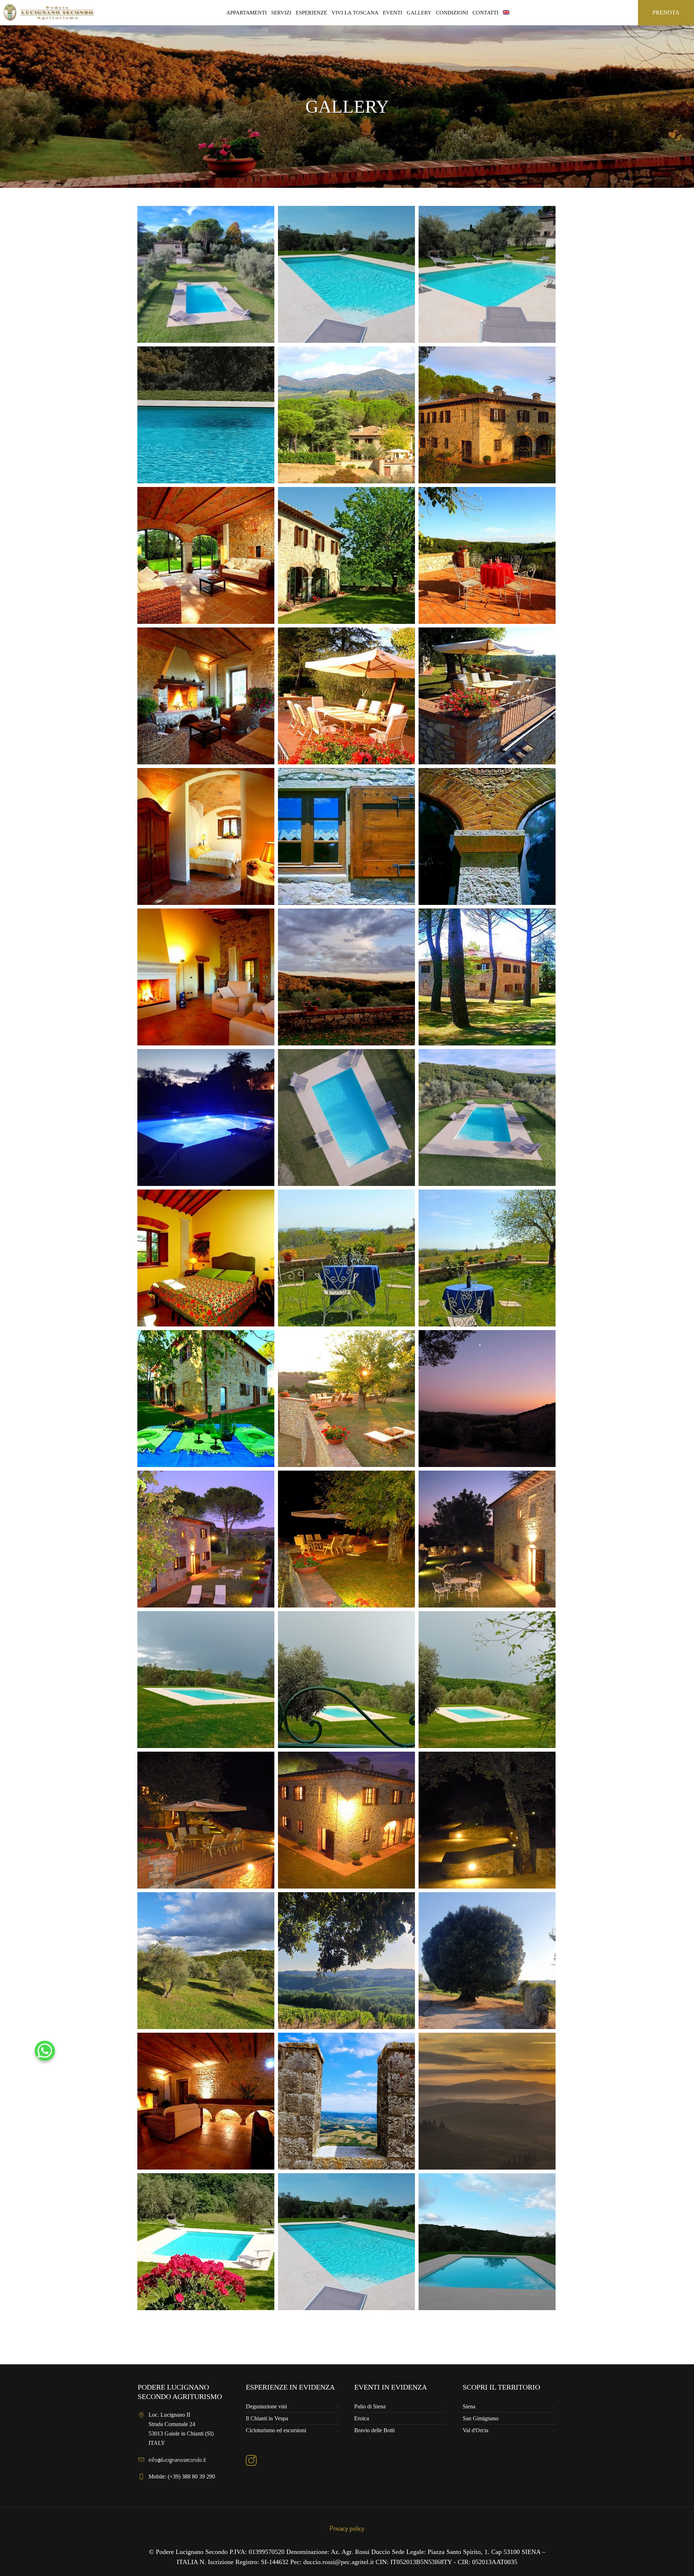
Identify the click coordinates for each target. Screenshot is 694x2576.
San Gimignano (481, 2418)
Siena (469, 2406)
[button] (45, 2051)
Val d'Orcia (475, 2430)
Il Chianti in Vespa (267, 2418)
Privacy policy (347, 2528)
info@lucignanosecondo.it (177, 2460)
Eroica (362, 2418)
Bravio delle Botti (374, 2430)
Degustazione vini (266, 2406)
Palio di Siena (370, 2406)
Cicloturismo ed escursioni (276, 2430)
